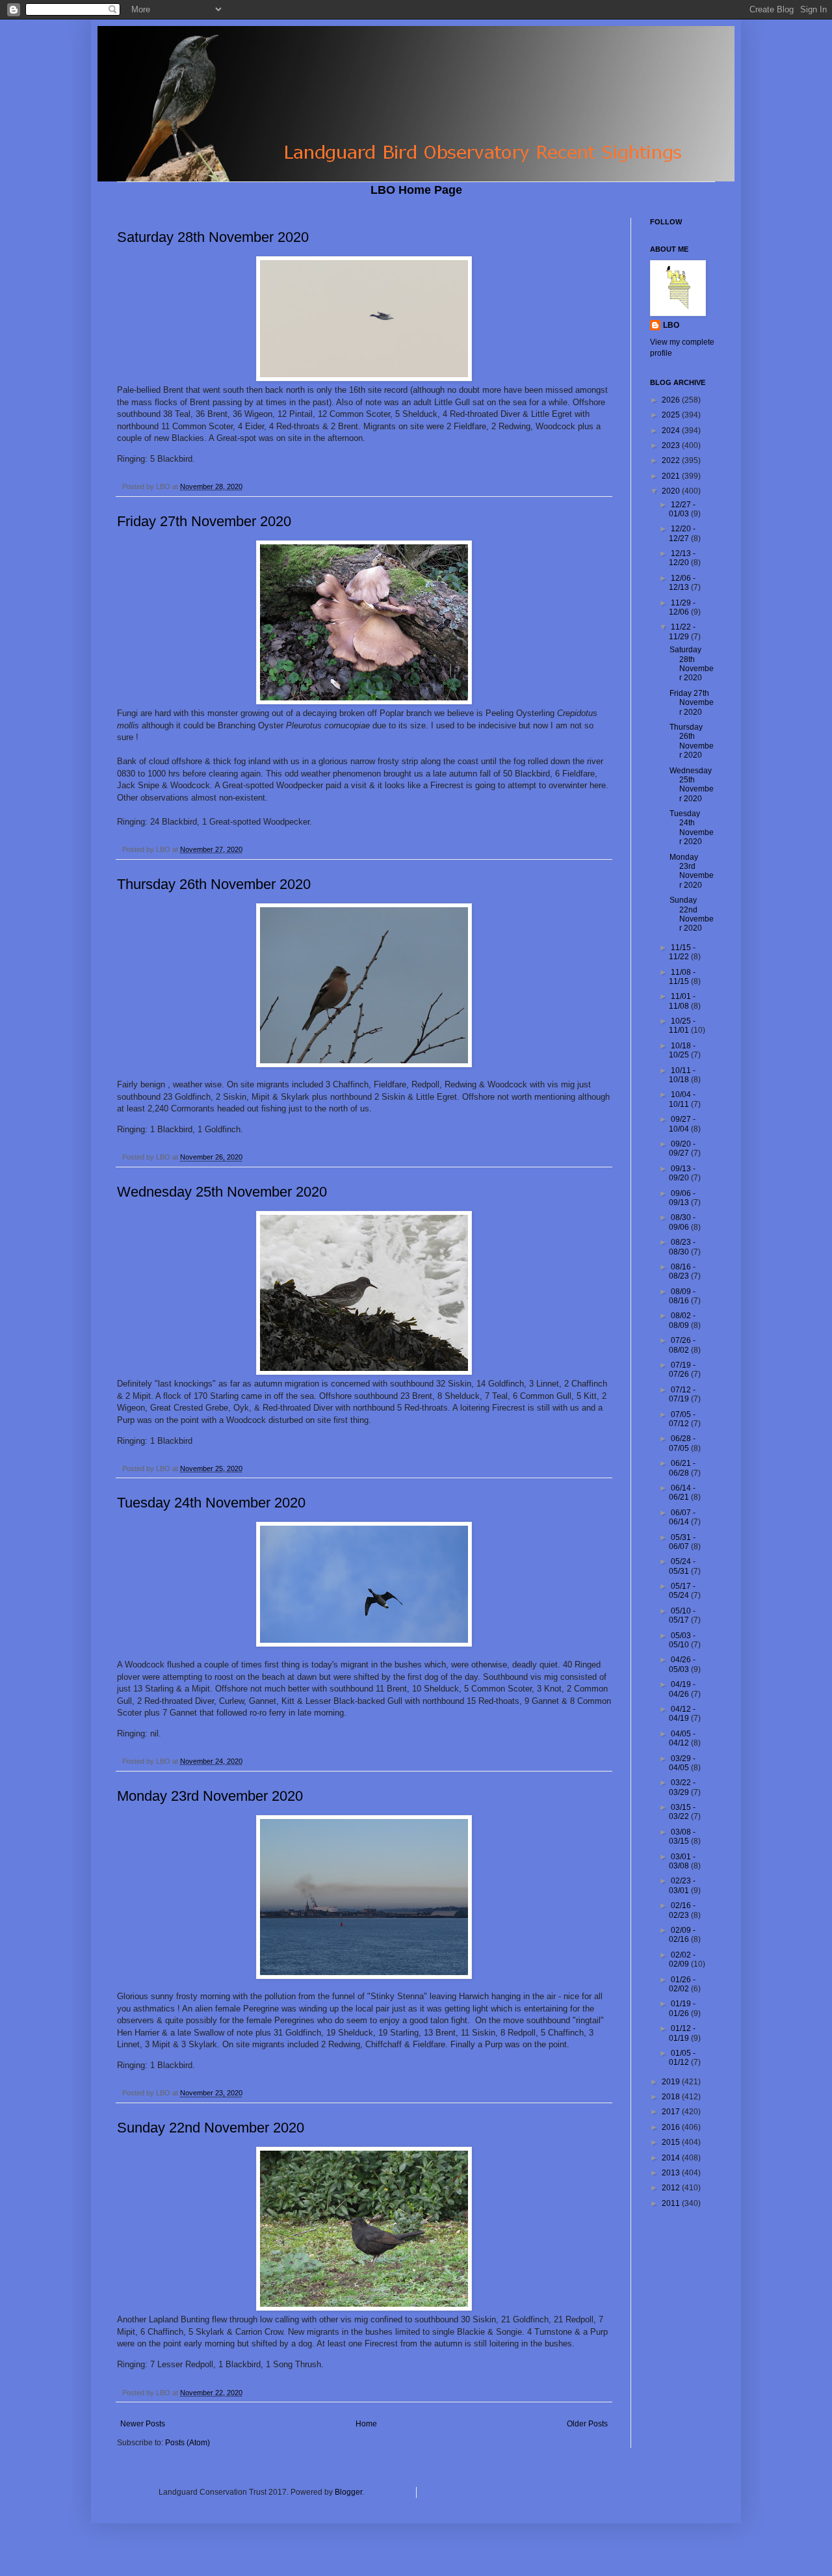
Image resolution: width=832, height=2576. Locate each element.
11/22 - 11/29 (682, 631)
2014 (672, 2158)
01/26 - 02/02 (682, 1984)
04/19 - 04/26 (682, 1689)
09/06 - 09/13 (682, 1198)
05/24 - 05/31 (682, 1566)
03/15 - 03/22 (682, 1812)
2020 (672, 491)
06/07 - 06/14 (682, 1517)
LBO (671, 325)
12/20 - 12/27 (682, 533)
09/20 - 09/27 (682, 1149)
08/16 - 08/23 (682, 1271)
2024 (672, 431)
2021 (672, 476)
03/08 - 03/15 (682, 1837)
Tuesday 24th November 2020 (211, 1503)
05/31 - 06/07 (682, 1542)
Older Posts (587, 2424)
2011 (672, 2203)
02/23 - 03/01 (682, 1885)
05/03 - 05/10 (682, 1640)
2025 (672, 415)
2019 (672, 2082)
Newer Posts (143, 2424)
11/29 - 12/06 (682, 607)
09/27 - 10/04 (682, 1124)
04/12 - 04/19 (682, 1714)
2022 (672, 460)
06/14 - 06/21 (682, 1493)
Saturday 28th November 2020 (213, 237)
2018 (672, 2097)
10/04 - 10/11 (682, 1099)
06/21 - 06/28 (682, 1468)
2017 (672, 2112)
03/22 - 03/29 (682, 1787)
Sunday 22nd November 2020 (211, 2128)
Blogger (348, 2492)
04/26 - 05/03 (682, 1664)
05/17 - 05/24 (682, 1591)
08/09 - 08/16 (682, 1296)
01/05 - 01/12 (682, 2058)
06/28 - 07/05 (682, 1443)
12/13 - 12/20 (682, 558)
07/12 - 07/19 (682, 1394)
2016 (672, 2127)
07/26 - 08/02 (682, 1345)
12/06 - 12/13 (682, 583)
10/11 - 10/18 (682, 1075)
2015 (672, 2142)
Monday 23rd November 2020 (210, 1796)
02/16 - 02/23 (682, 1910)
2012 (672, 2188)
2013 (672, 2173)
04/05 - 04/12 (682, 1738)
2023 (672, 445)
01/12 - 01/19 (682, 2033)
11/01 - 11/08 (682, 1001)
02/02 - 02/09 (682, 1959)
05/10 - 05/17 (682, 1615)
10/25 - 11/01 (682, 1026)
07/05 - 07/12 (682, 1419)
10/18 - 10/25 (682, 1050)
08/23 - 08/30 (682, 1247)
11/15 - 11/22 (682, 952)
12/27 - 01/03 (682, 509)
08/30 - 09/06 (682, 1222)
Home (366, 2424)
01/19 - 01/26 (682, 2008)
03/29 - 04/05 (682, 1763)
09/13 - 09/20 (682, 1173)
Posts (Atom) (188, 2443)
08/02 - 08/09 (682, 1320)
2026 (672, 400)
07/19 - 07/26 (682, 1370)
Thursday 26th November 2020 (214, 884)
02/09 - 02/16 (682, 1935)
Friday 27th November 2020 (204, 521)
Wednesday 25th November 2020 (222, 1192)
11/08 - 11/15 (682, 977)
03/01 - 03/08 (682, 1861)
